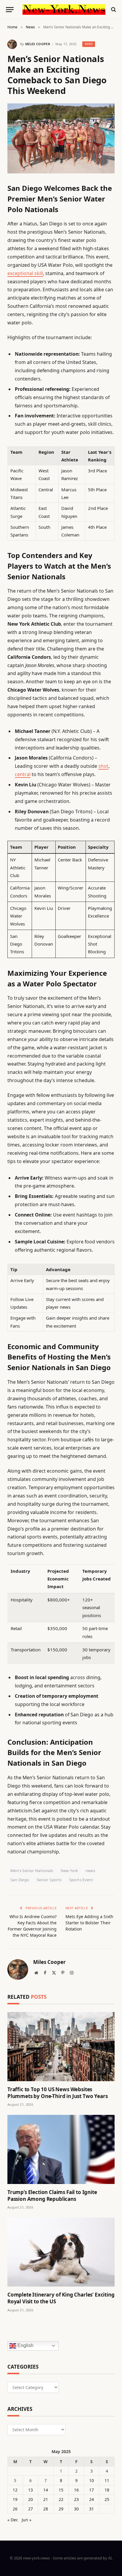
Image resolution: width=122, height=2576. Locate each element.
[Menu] (10, 10)
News (89, 44)
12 (15, 2490)
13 (30, 2490)
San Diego (20, 1880)
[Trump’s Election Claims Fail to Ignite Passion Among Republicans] (61, 2149)
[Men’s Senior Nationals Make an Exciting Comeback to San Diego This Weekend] (61, 138)
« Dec (13, 2520)
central (23, 774)
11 (107, 2480)
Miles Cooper (38, 44)
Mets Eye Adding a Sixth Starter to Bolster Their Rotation (89, 1923)
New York (69, 1871)
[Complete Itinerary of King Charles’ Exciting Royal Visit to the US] (61, 2252)
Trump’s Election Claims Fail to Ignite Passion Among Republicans (52, 2196)
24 (91, 2499)
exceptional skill (25, 273)
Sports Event (81, 1880)
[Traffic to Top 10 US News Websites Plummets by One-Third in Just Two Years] (61, 2047)
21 (46, 2499)
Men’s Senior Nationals (32, 1871)
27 (30, 2509)
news (90, 1871)
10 (91, 2480)
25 (107, 2499)
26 (15, 2509)
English (25, 2345)
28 (46, 2509)
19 (15, 2499)
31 (91, 2509)
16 (76, 2490)
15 (61, 2490)
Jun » (27, 2520)
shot (103, 766)
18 (107, 2490)
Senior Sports (49, 1880)
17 (91, 2490)
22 (61, 2499)
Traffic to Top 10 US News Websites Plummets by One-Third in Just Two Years (57, 2093)
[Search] (113, 10)
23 (76, 2499)
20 (30, 2499)
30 (76, 2509)
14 (46, 2490)
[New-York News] (64, 9)
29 (61, 2509)
